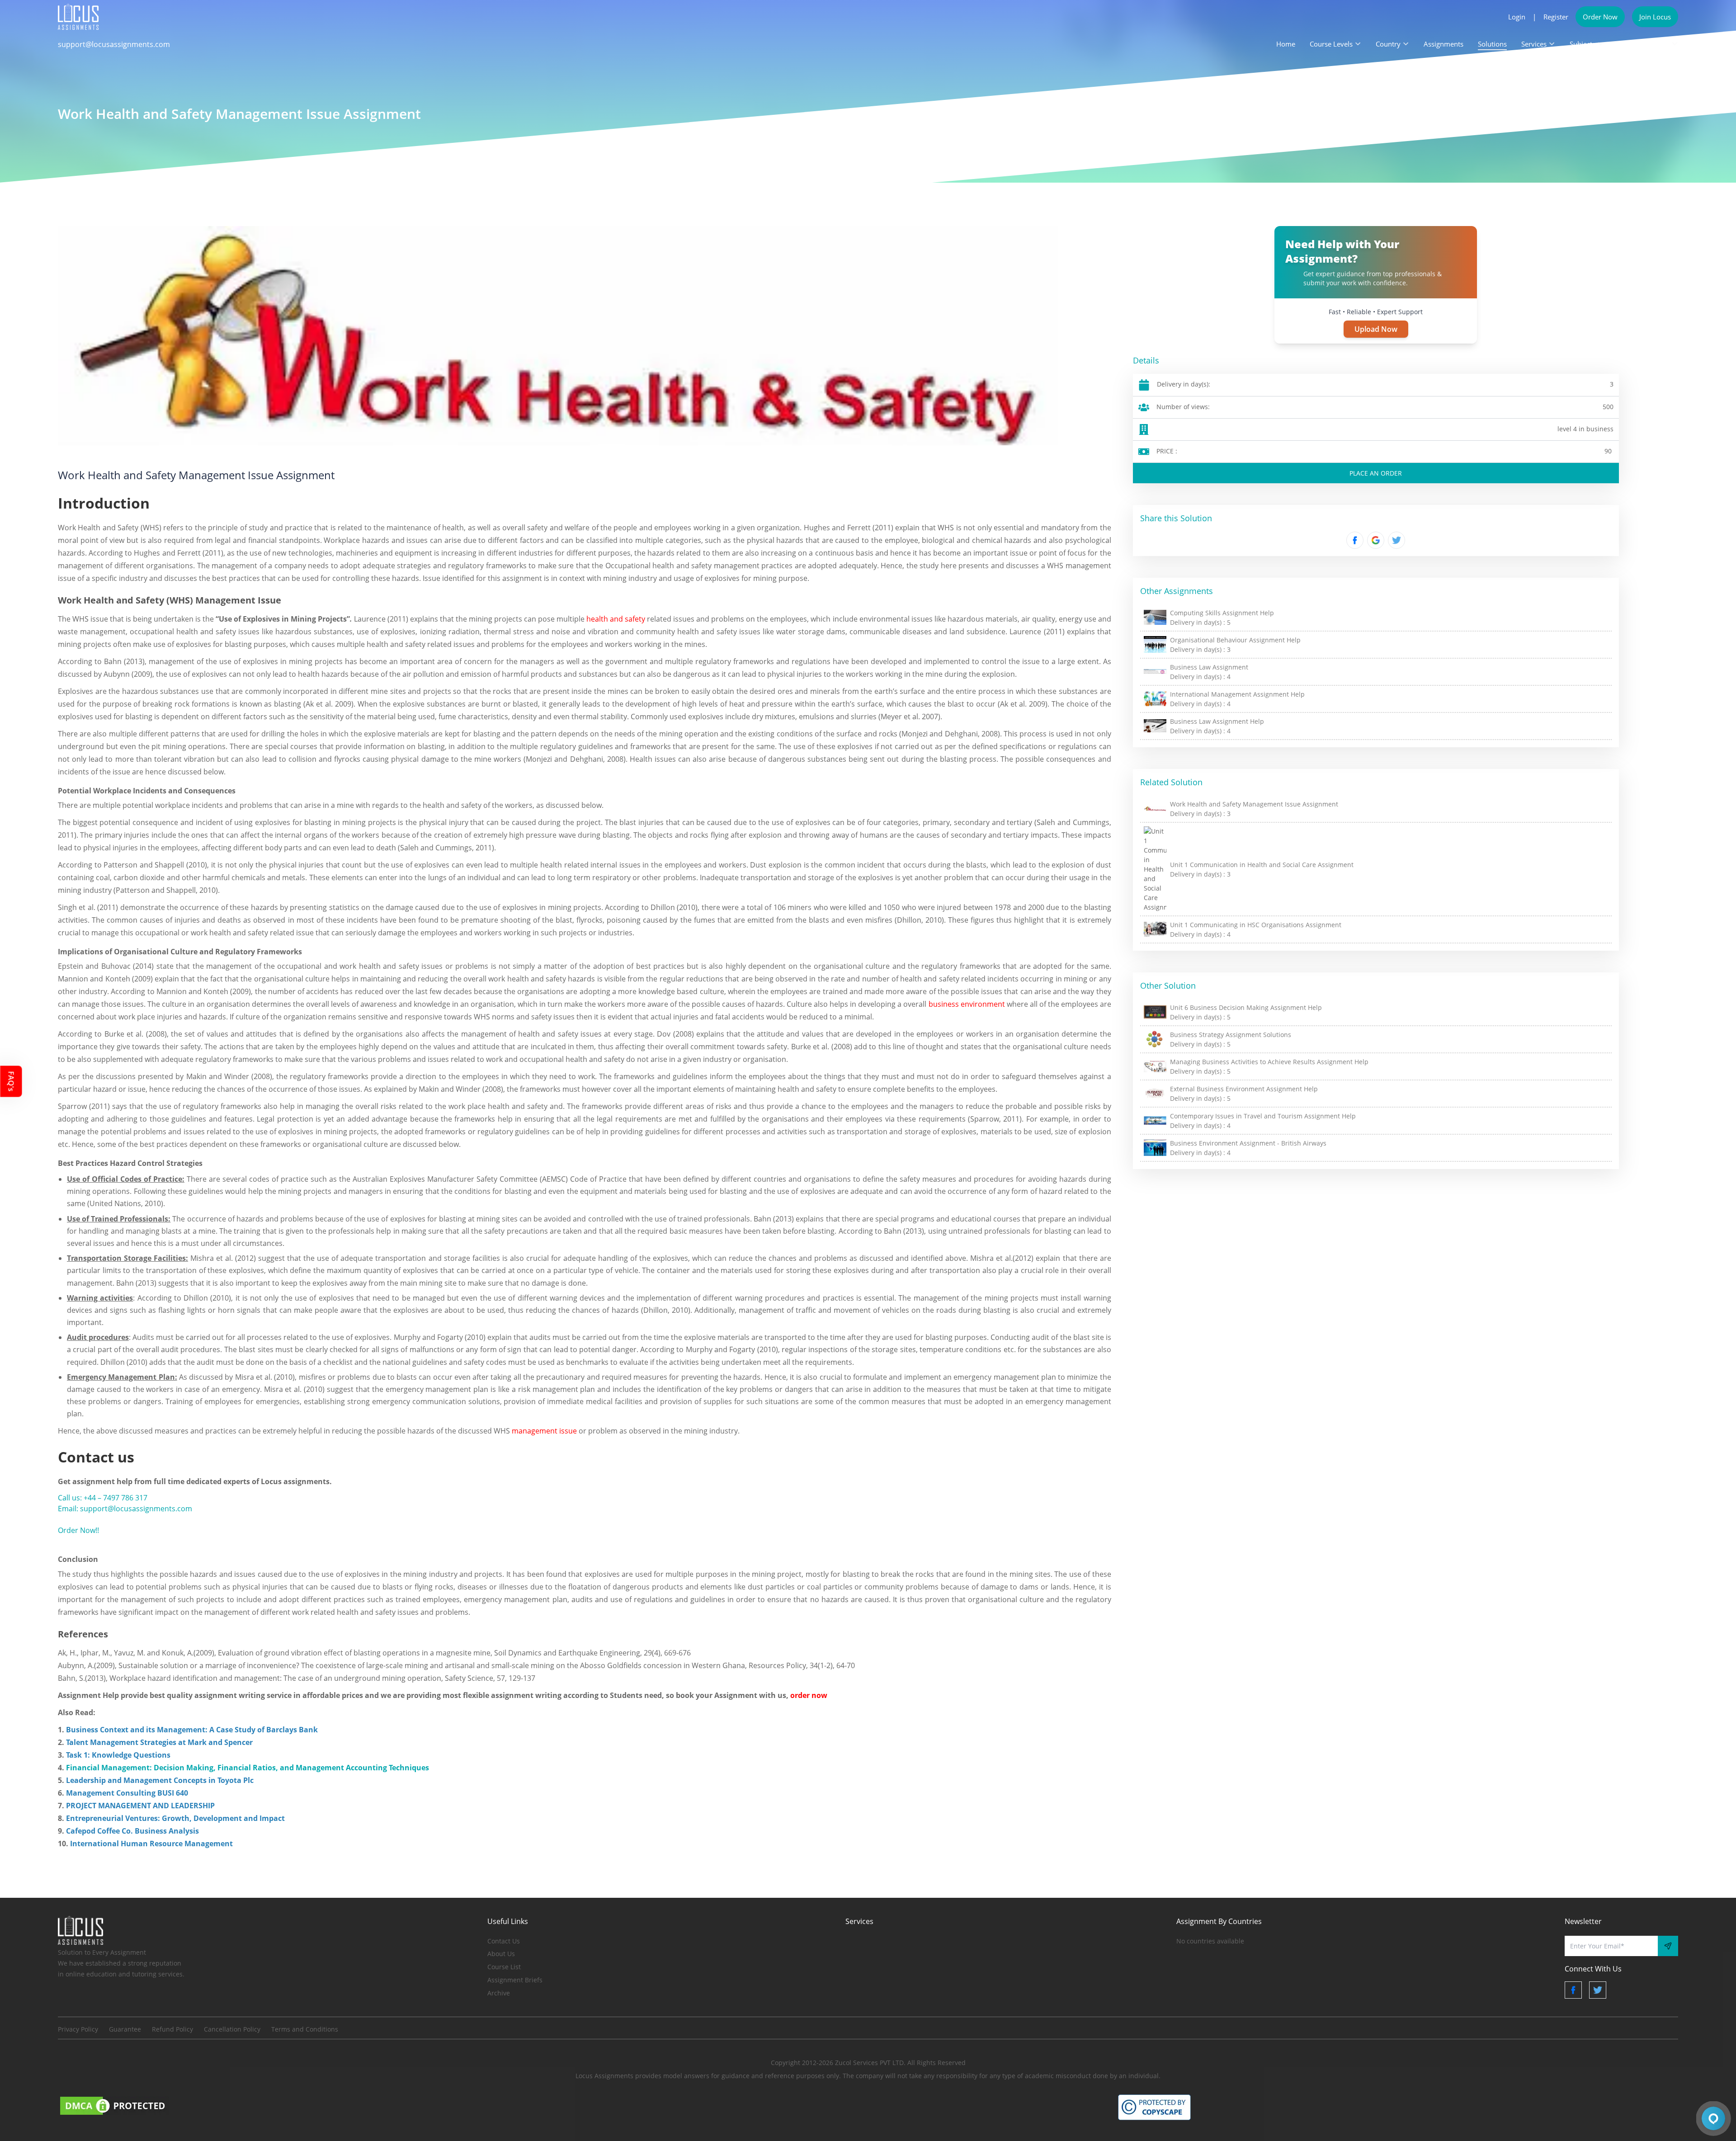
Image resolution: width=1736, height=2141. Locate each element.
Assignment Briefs (515, 1980)
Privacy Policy (78, 2029)
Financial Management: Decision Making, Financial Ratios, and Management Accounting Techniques (247, 1768)
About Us (501, 1954)
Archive (499, 1993)
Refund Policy (172, 2029)
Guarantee (125, 2029)
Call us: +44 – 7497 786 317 (103, 1498)
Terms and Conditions (305, 2029)
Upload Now (1376, 329)
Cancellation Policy (232, 2029)
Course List (504, 1967)
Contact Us (504, 1941)
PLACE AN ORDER (1376, 473)
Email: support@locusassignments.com (125, 1509)
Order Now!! (78, 1530)
